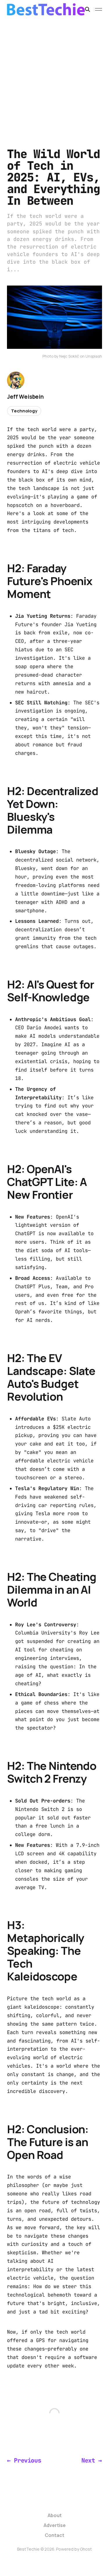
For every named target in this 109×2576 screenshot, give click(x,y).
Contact (54, 2535)
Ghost (86, 2549)
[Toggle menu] (99, 9)
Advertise (55, 2525)
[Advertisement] (54, 76)
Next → (92, 2460)
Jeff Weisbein (25, 397)
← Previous (24, 2460)
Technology (24, 411)
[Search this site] (87, 9)
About (55, 2515)
